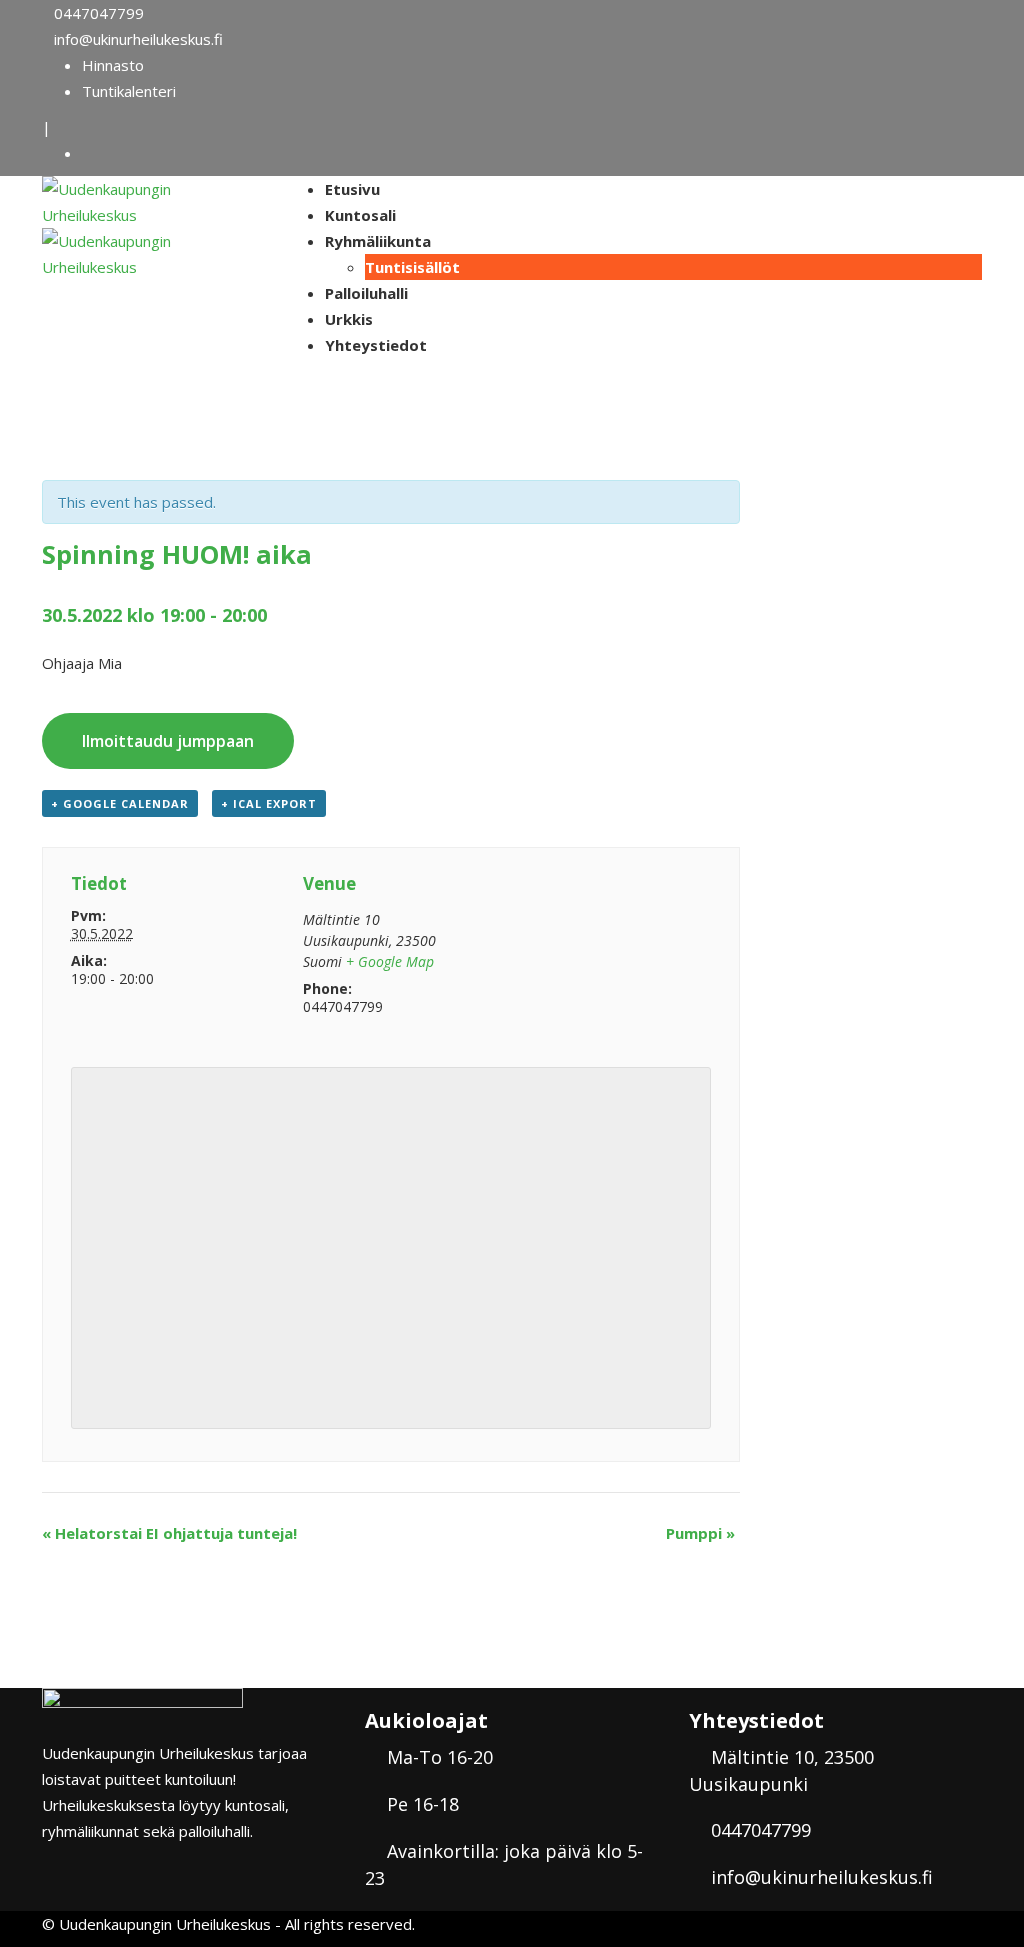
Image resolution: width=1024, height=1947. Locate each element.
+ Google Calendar (120, 803)
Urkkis (349, 319)
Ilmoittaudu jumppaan (168, 741)
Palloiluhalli (366, 293)
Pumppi (700, 1533)
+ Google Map (390, 961)
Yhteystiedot (376, 345)
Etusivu (352, 189)
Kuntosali (360, 215)
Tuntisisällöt (412, 267)
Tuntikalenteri (129, 91)
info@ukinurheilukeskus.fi (138, 39)
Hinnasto (113, 65)
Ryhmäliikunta (378, 241)
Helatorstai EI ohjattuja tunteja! (169, 1533)
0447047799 (99, 13)
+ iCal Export (269, 803)
